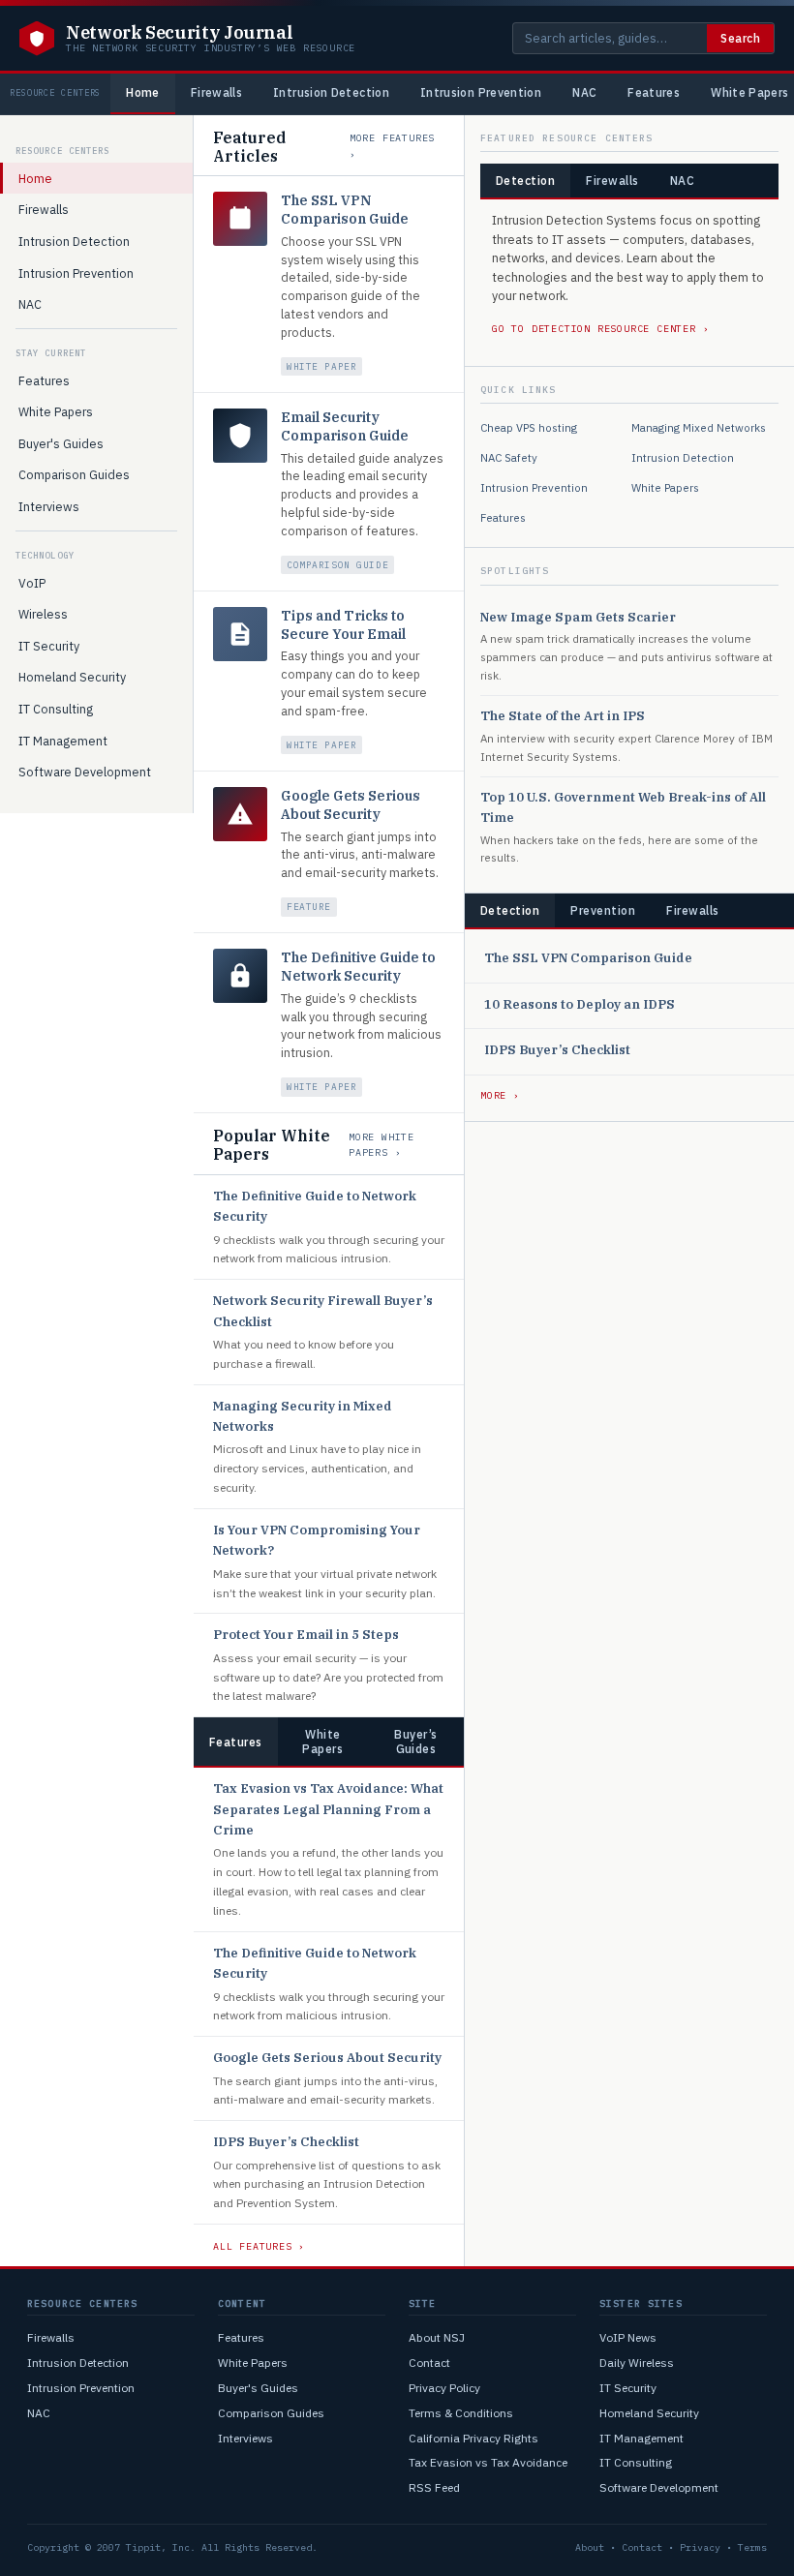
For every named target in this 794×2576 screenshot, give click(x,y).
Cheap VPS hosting (529, 427)
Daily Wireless (637, 2363)
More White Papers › (382, 1145)
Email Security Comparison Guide (345, 426)
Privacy (700, 2547)
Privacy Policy (444, 2388)
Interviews (49, 506)
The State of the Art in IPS (563, 716)
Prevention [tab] (603, 910)
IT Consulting (56, 709)
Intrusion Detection (331, 92)
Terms (752, 2547)
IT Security (49, 646)
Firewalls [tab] (612, 181)
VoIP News (628, 2337)
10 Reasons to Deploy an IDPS (580, 1004)
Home (142, 92)
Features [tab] (236, 1742)
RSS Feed (434, 2487)
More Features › (392, 146)
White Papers (56, 411)
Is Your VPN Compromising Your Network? (317, 1540)
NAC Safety (509, 457)
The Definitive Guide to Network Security (358, 967)
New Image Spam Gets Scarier (578, 617)
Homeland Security (72, 677)
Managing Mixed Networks (699, 427)
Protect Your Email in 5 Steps (306, 1635)
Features (654, 92)
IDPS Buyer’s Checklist (286, 2142)
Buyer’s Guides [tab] (415, 1742)
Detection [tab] (525, 181)
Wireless (43, 614)
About (590, 2547)
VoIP (32, 583)
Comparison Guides (74, 474)
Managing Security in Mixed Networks (303, 1416)
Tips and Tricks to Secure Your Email (343, 625)
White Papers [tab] (322, 1742)
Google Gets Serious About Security (351, 805)
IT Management (63, 741)
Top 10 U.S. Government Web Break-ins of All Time (623, 807)
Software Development (85, 772)
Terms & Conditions (461, 2413)
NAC (584, 92)
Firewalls (216, 92)
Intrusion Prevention (481, 92)
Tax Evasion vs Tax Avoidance (488, 2462)
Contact (429, 2363)
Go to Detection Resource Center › (600, 329)
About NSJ (437, 2337)
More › (500, 1095)
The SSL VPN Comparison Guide (345, 210)
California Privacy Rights (473, 2438)
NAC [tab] (682, 181)
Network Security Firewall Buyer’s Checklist (323, 1311)
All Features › (259, 2246)
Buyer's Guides (61, 443)
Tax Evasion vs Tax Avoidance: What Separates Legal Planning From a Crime (328, 1809)
